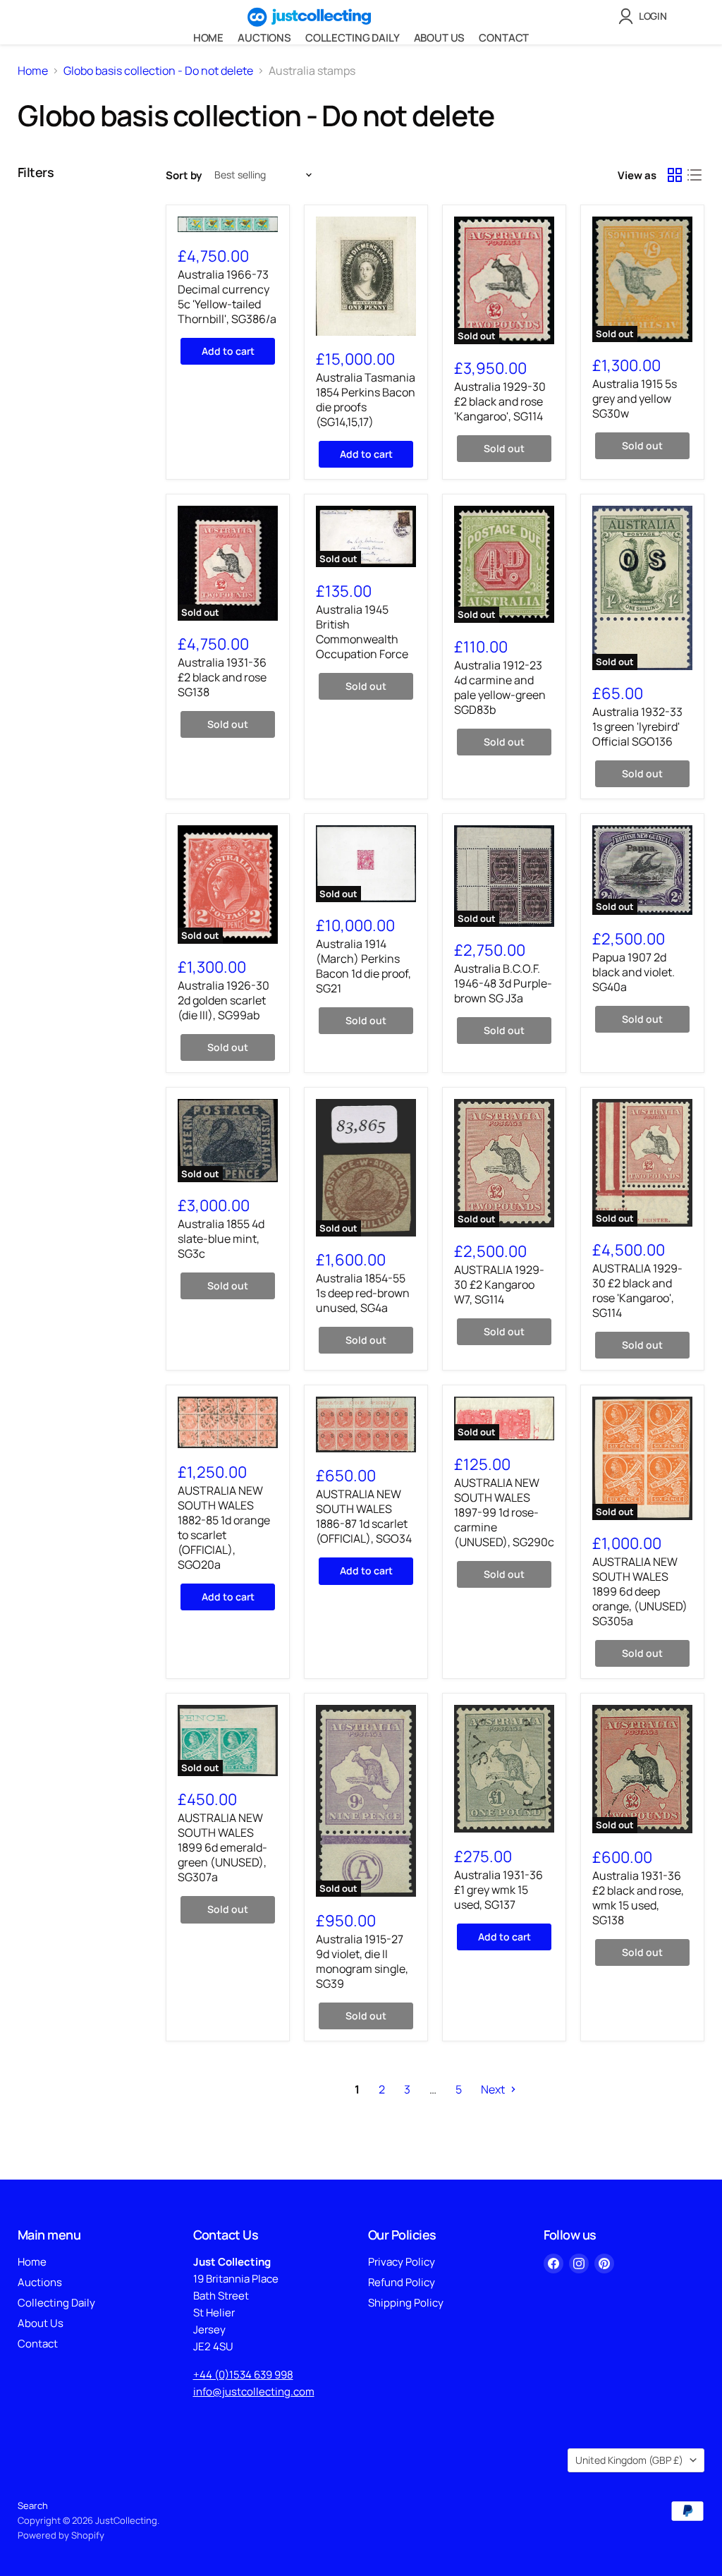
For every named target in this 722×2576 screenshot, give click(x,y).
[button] (645, 16)
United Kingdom (629, 2460)
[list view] (695, 175)
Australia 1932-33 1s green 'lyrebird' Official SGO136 (637, 727)
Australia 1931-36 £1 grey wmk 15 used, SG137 (498, 1890)
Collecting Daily (353, 38)
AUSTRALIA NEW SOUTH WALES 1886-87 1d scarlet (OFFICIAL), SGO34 (364, 1516)
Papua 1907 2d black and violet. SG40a (634, 972)
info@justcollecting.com (254, 2392)
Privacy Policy (402, 2262)
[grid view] (675, 175)
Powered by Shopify (61, 2535)
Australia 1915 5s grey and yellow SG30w (635, 399)
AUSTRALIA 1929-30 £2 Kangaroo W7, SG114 (499, 1284)
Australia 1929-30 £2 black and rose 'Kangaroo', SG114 (500, 401)
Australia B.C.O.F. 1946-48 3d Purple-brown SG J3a (503, 983)
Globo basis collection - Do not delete (158, 71)
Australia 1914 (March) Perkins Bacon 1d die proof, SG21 (363, 966)
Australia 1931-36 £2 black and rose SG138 (222, 677)
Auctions (264, 38)
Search (33, 2505)
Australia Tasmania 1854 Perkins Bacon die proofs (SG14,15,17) (366, 400)
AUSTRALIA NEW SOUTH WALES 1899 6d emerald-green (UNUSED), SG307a (222, 1847)
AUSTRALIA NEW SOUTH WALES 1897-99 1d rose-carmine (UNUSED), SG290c (504, 1512)
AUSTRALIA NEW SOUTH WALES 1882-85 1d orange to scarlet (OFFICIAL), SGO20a (224, 1527)
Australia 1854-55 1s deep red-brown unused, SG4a (363, 1293)
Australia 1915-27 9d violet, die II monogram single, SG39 (362, 1961)
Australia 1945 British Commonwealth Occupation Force (362, 632)
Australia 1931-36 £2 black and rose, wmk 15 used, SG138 (638, 1898)
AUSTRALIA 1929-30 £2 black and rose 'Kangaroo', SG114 (637, 1290)
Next (494, 2089)
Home (208, 38)
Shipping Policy (406, 2303)
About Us (440, 38)
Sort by (184, 175)
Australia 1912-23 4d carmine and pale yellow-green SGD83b (500, 687)
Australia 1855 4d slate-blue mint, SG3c (221, 1239)
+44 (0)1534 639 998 (243, 2375)
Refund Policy (402, 2282)
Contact (504, 38)
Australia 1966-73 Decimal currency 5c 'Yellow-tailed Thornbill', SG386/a (227, 297)
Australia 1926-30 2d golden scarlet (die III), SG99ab (224, 1000)
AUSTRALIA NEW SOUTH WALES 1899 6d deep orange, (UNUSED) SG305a (640, 1591)
